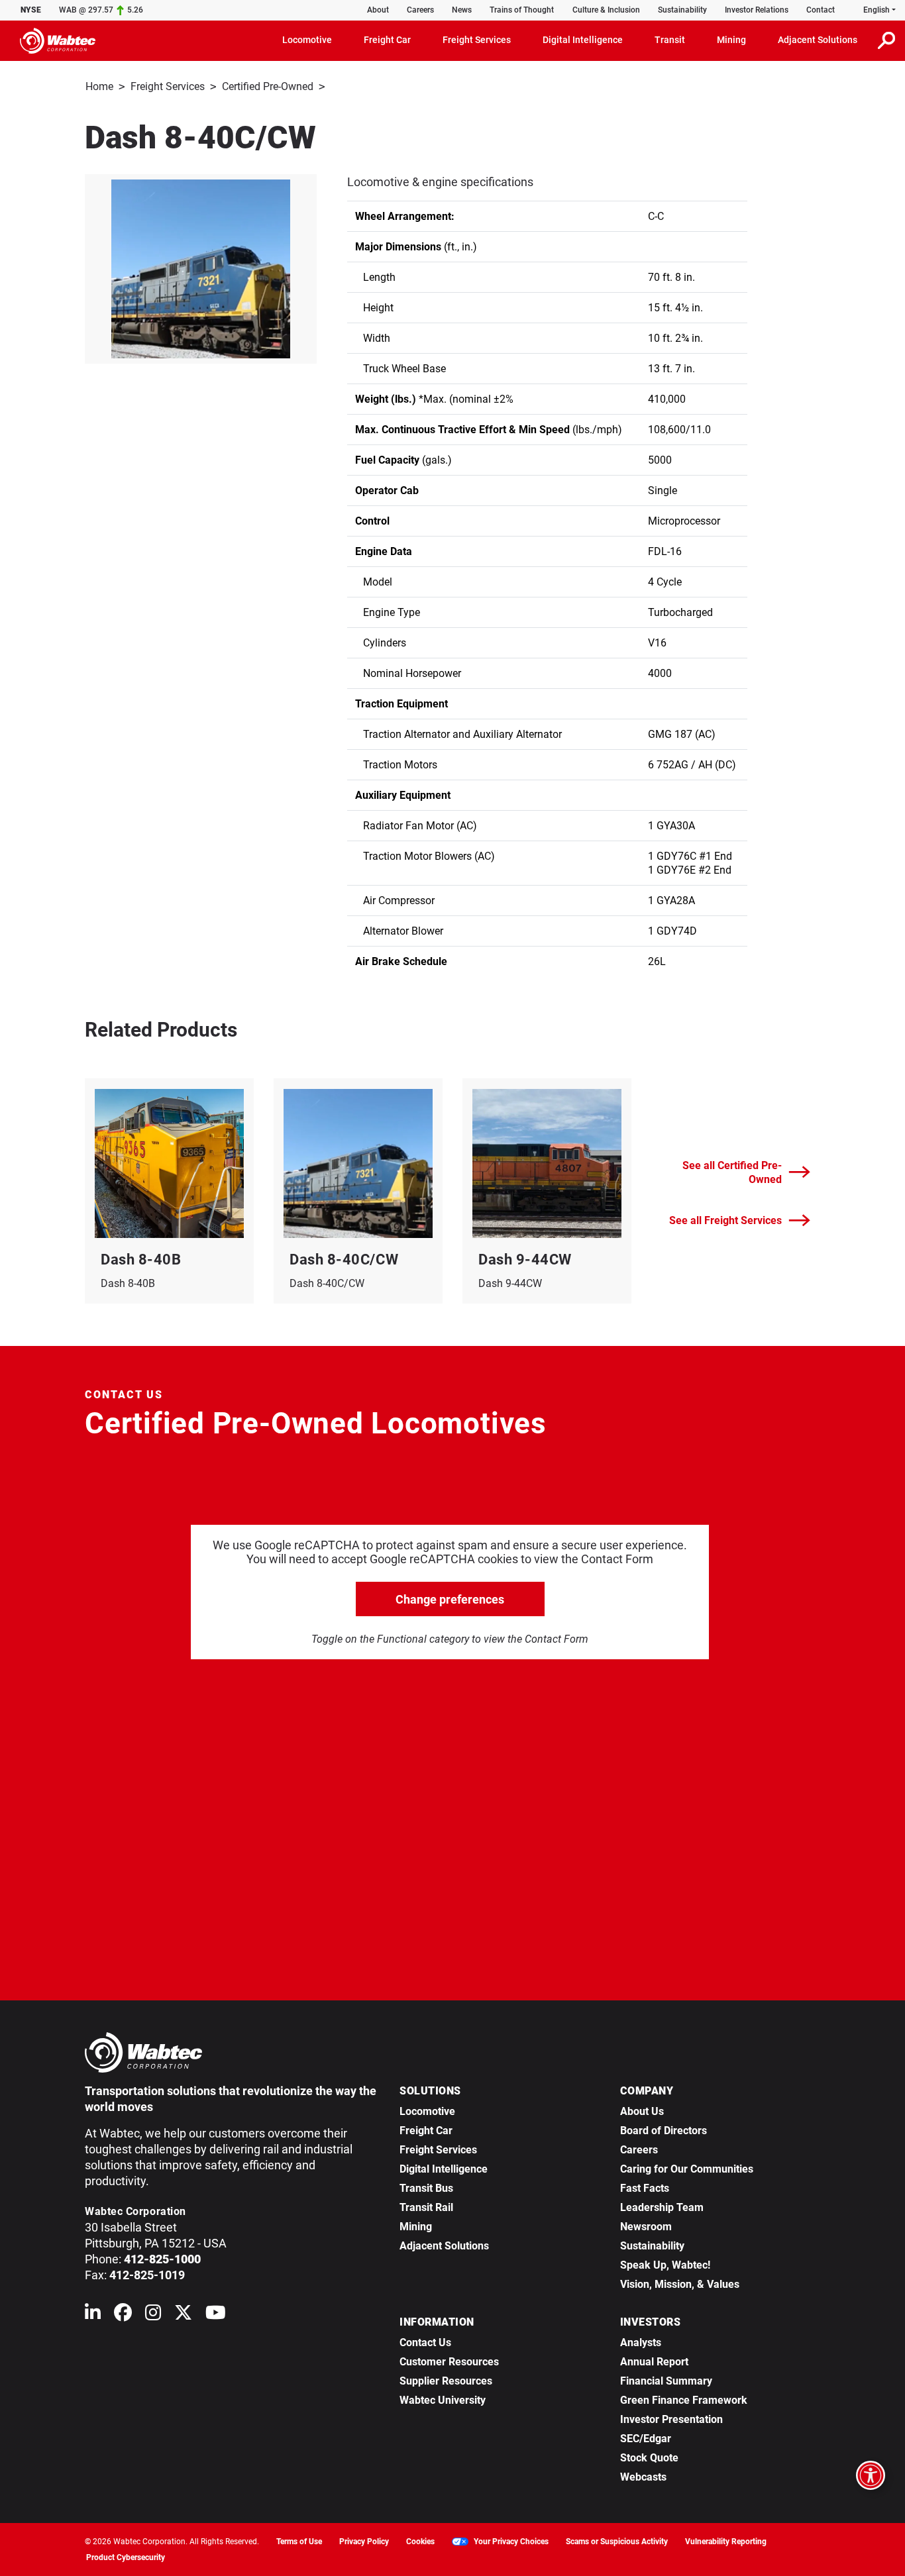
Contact (821, 10)
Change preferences (450, 1599)
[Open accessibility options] (871, 2475)
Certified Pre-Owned (268, 86)
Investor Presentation (671, 2419)
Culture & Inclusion (606, 10)
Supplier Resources (446, 2381)
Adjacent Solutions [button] (818, 40)
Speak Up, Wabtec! (665, 2265)
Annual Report (654, 2362)
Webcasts (643, 2477)
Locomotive (427, 2111)
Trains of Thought (522, 10)
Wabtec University (443, 2400)
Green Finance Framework (684, 2400)
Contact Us (425, 2343)
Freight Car (426, 2131)
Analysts (641, 2343)
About (378, 10)
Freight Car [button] (387, 40)
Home (99, 86)
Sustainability (682, 10)
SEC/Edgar (646, 2439)
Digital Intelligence (444, 2169)
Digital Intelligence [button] (583, 40)
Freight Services (168, 86)
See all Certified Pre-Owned (732, 1172)
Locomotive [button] (307, 40)
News (462, 10)
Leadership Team (662, 2207)
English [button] (877, 10)
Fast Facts (645, 2188)
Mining (416, 2227)
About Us (642, 2111)
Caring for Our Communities (687, 2169)
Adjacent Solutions (444, 2246)
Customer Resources (449, 2362)
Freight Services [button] (477, 40)
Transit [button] (670, 40)
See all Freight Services (725, 1220)
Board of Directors (664, 2131)
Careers (420, 10)
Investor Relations (757, 10)
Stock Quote (649, 2458)
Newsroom (646, 2227)
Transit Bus (426, 2188)
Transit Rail (426, 2207)
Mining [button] (731, 40)
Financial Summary (666, 2381)
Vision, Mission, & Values (680, 2284)
